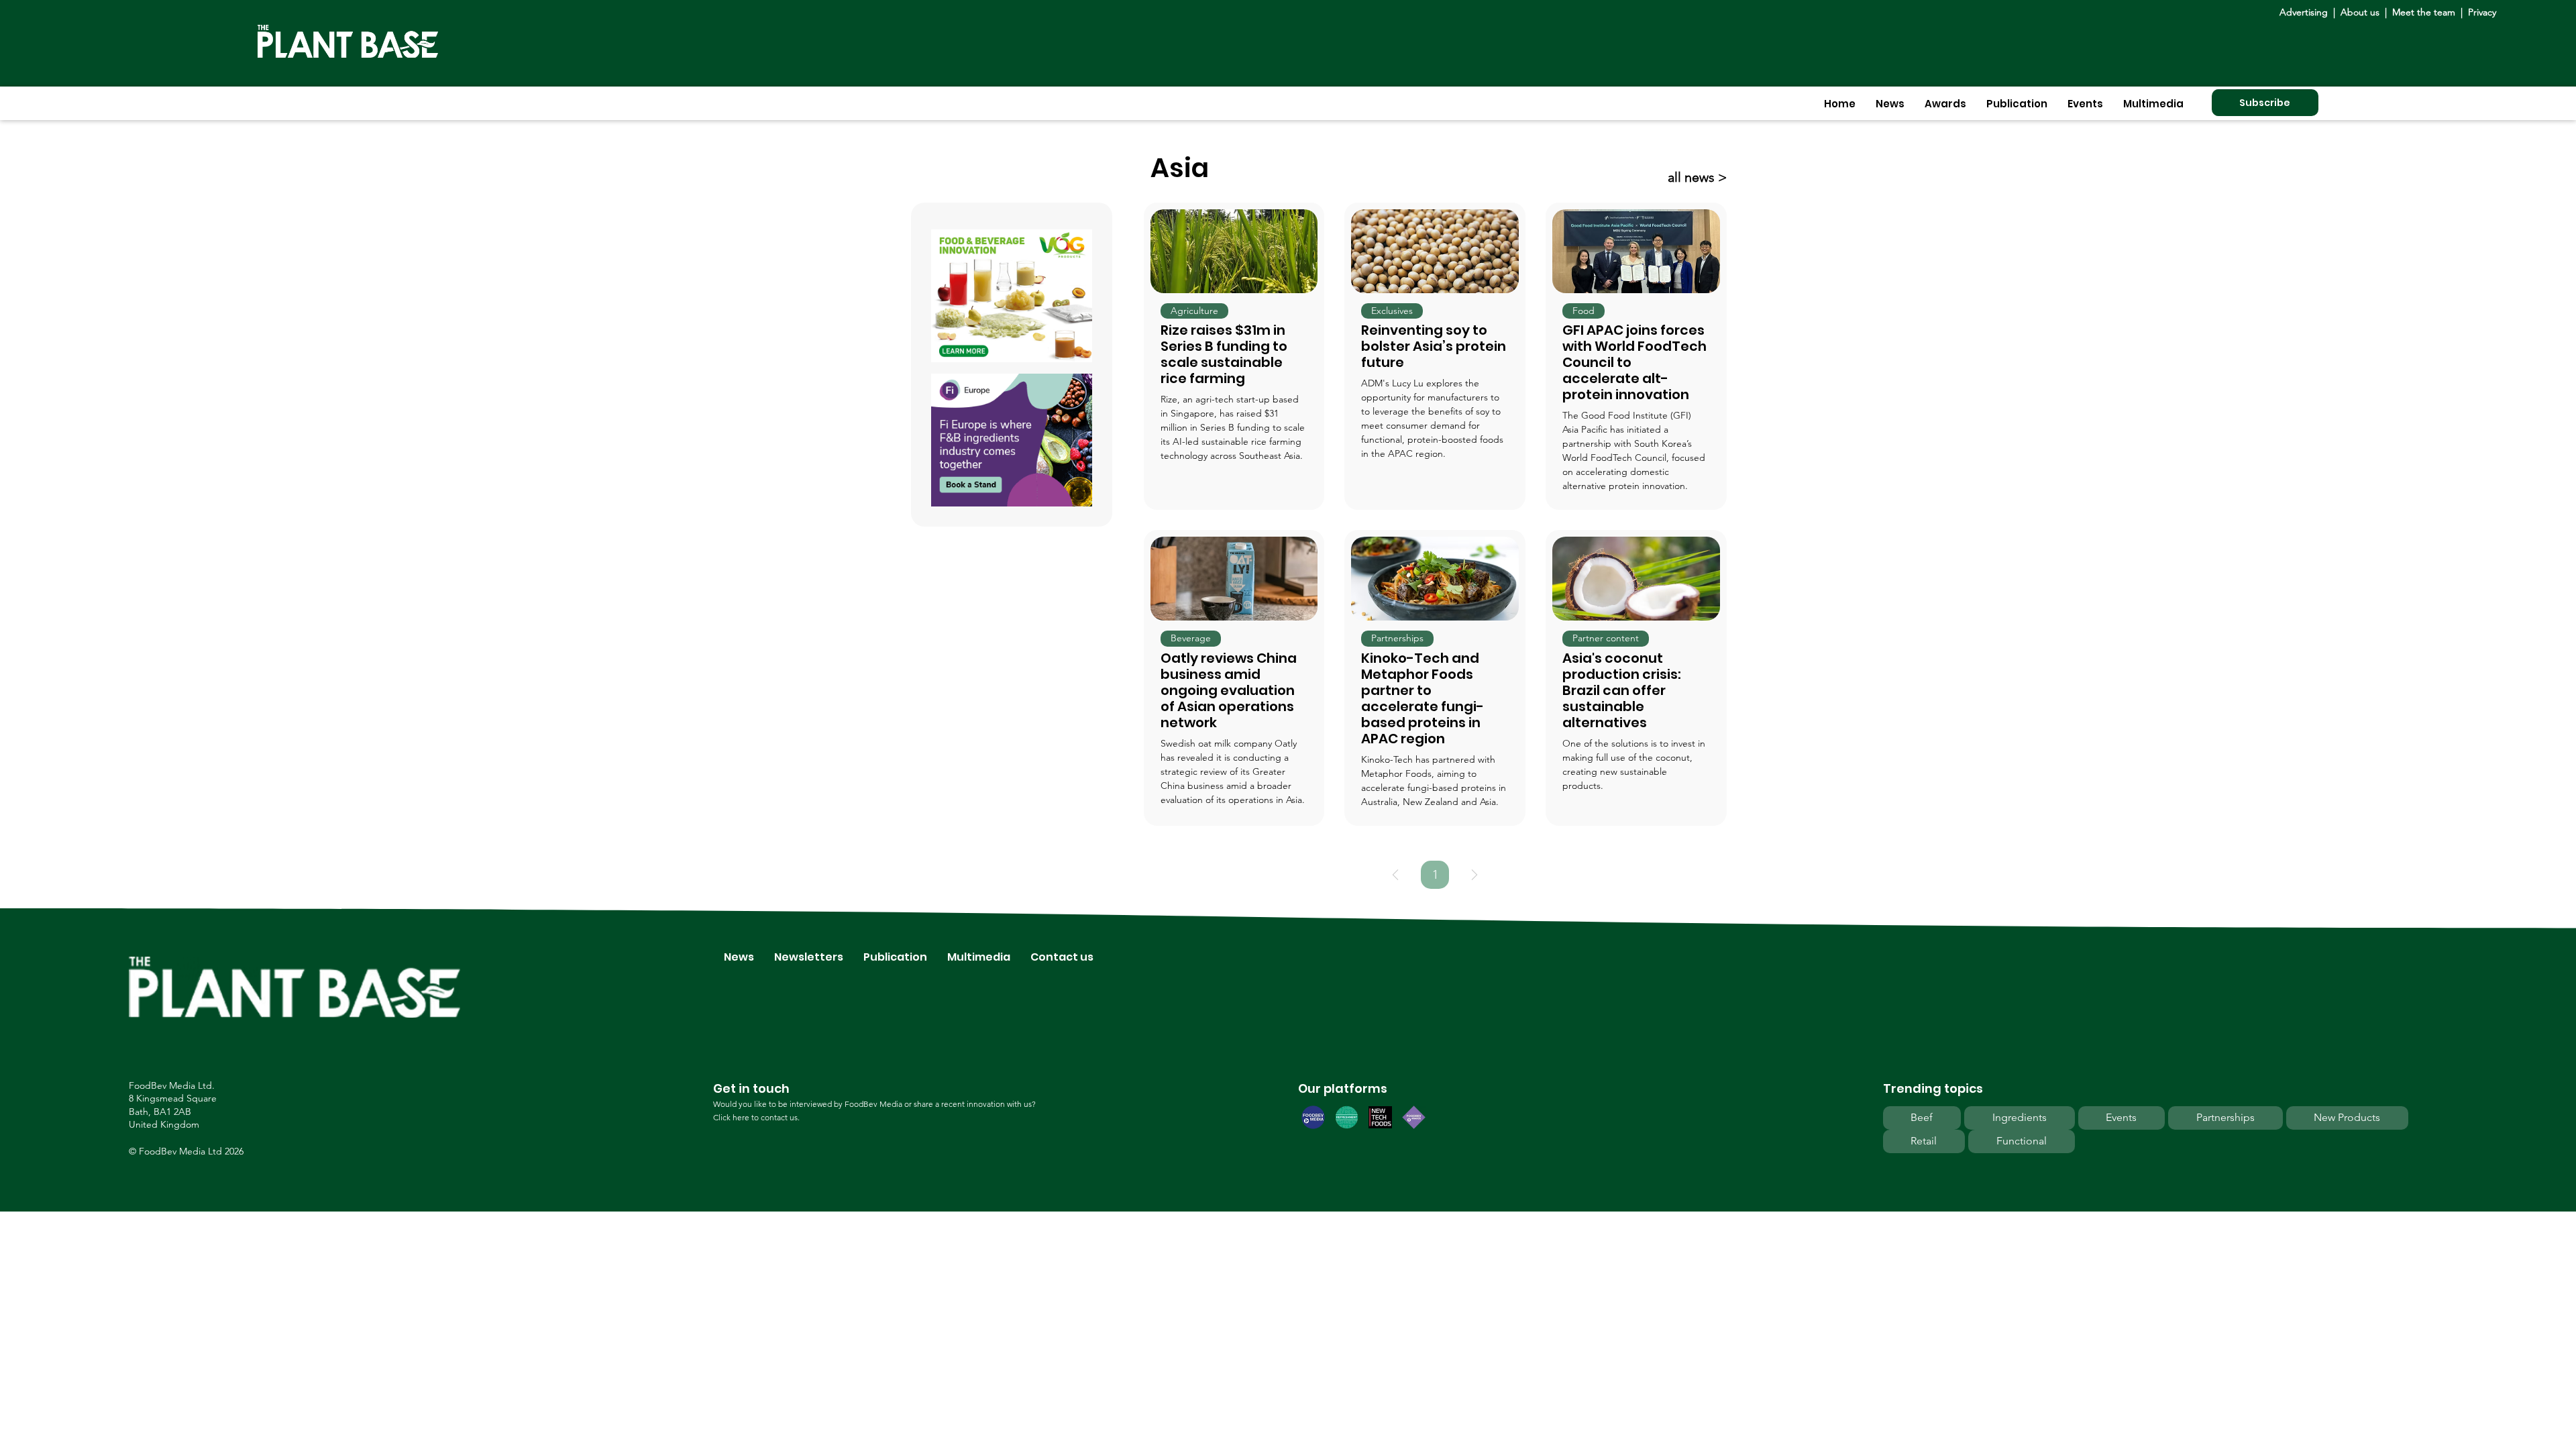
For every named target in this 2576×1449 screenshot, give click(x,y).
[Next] (1474, 875)
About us (2361, 12)
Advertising (2306, 12)
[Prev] (1395, 875)
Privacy (2482, 12)
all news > (1697, 177)
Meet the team (2424, 12)
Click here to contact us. (756, 1117)
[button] (1890, 104)
